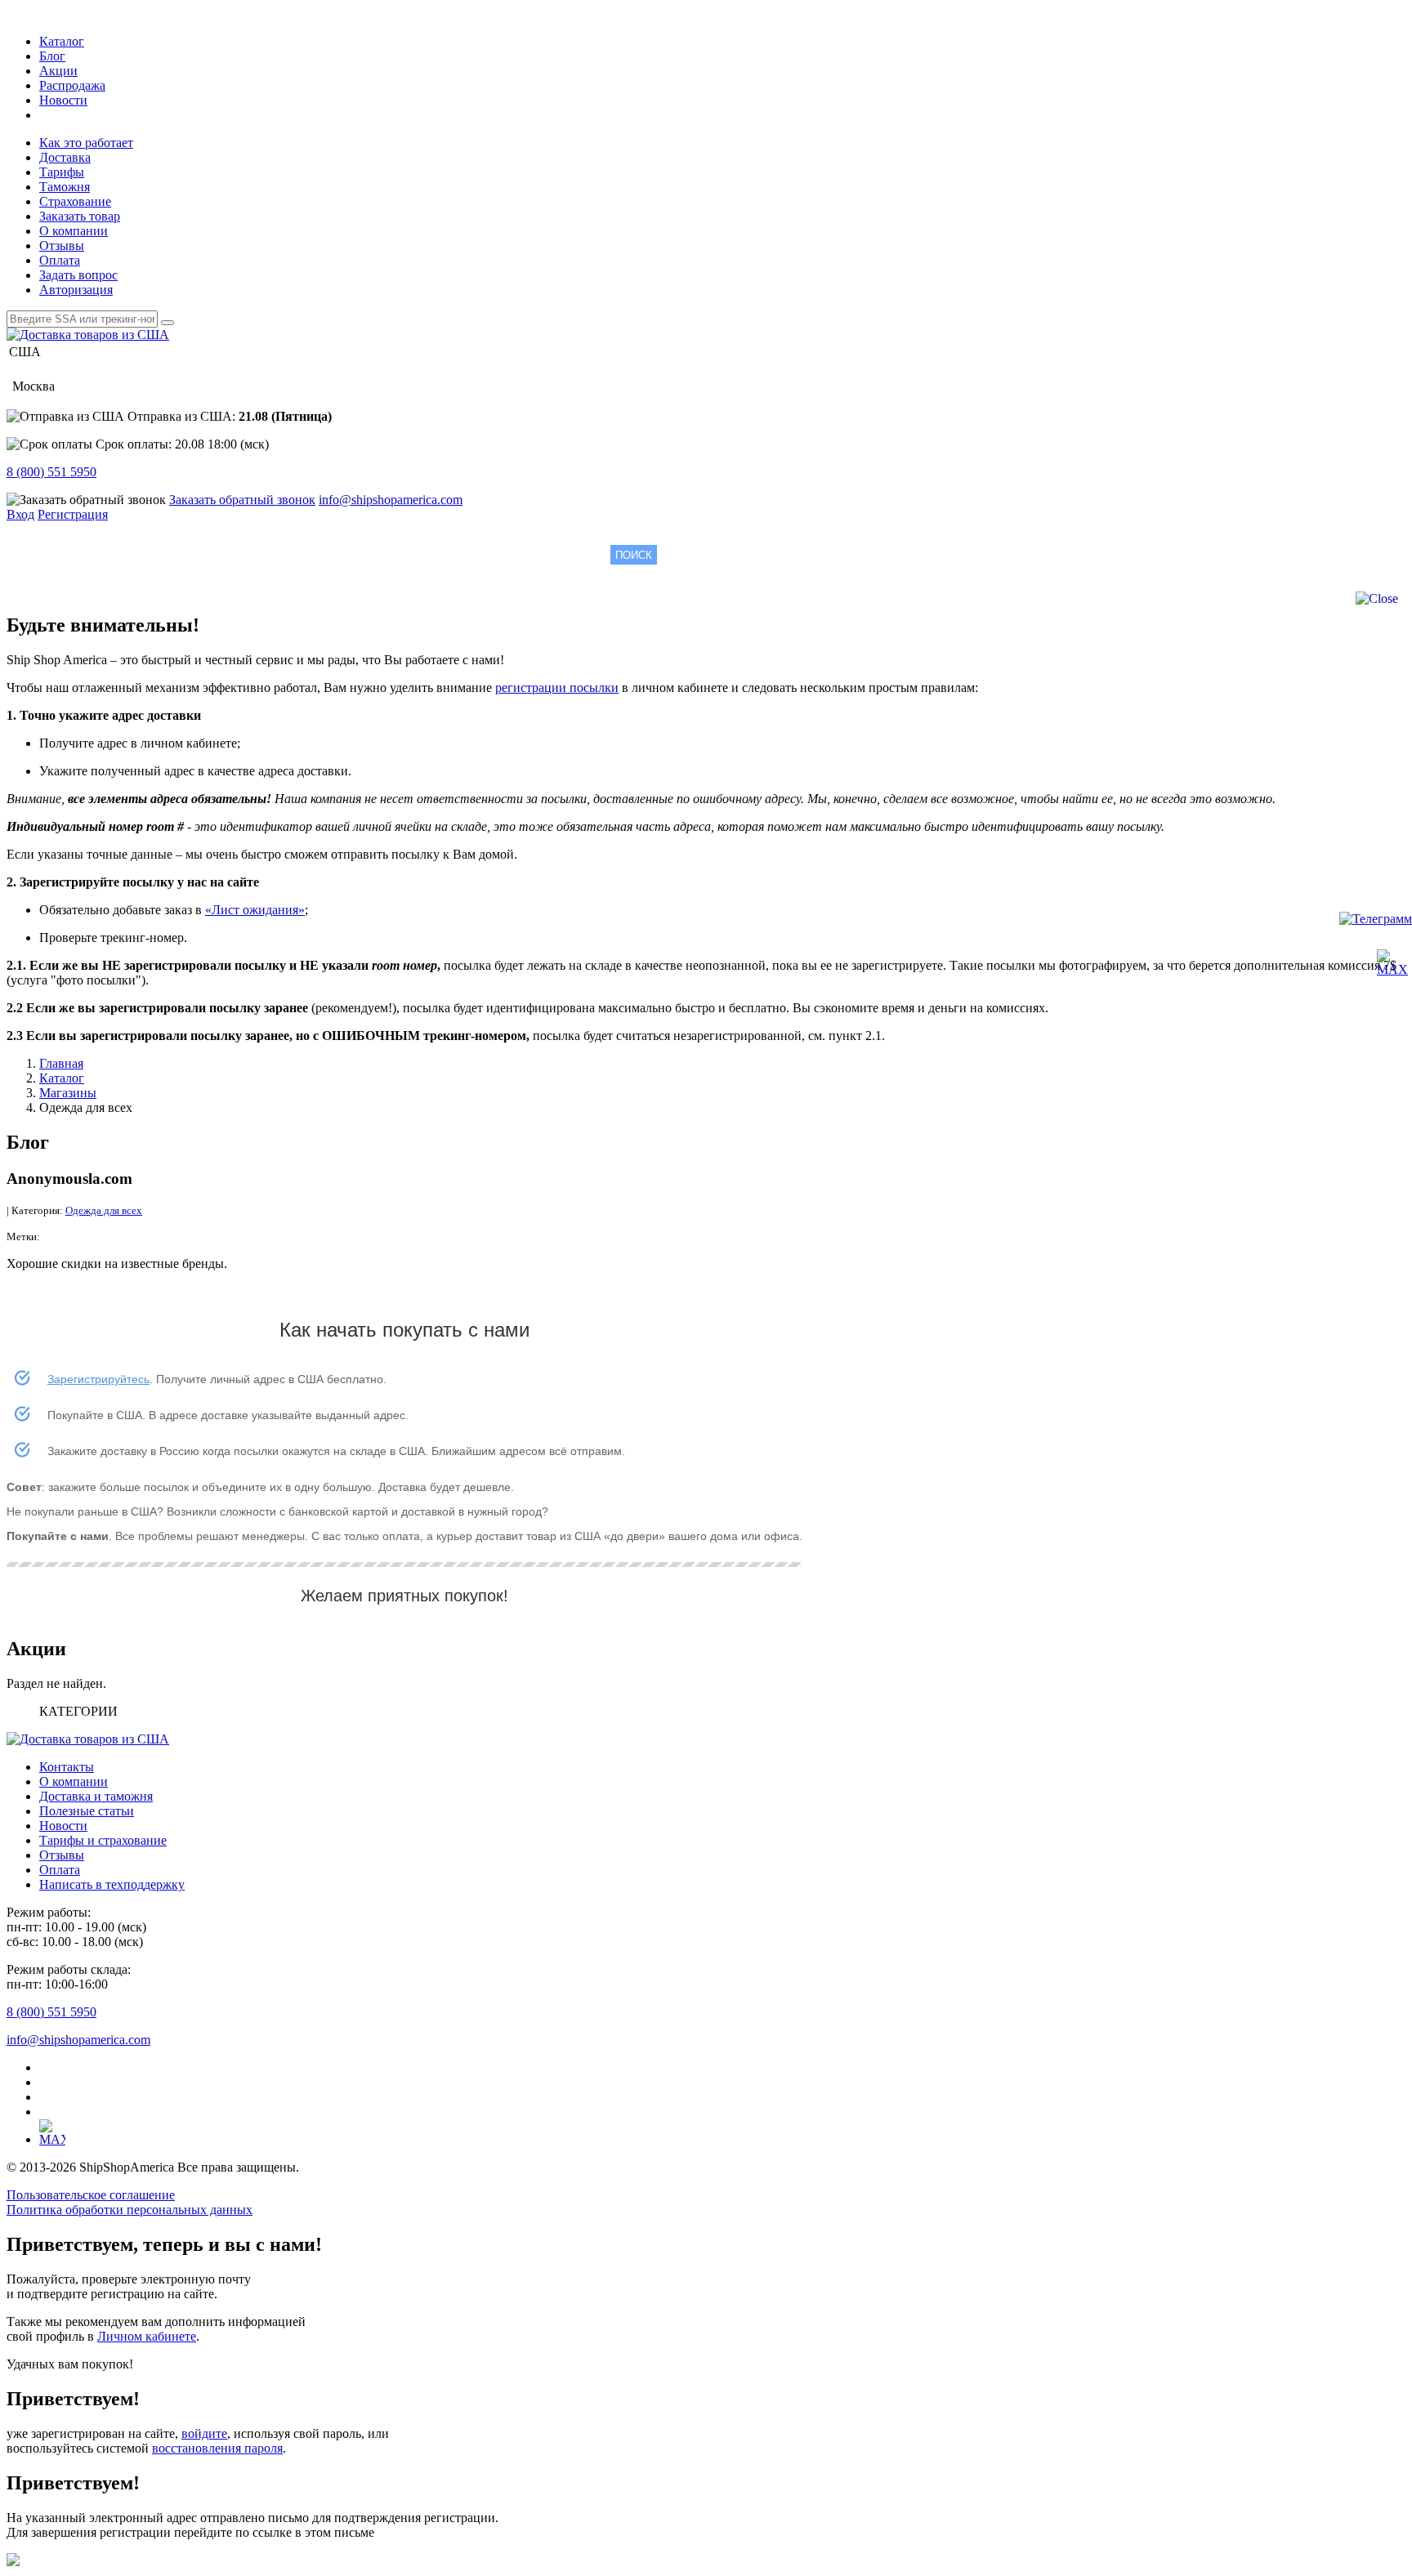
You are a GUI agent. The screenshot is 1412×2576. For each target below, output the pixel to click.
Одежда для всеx (104, 1210)
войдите (204, 2433)
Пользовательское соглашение (91, 2195)
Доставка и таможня (96, 1796)
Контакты (67, 1767)
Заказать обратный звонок (242, 500)
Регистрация (73, 514)
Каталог (62, 41)
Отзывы (62, 246)
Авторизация (76, 290)
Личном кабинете (147, 2336)
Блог (52, 56)
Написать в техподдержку (112, 1884)
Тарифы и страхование (103, 1840)
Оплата (60, 260)
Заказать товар (80, 216)
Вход (20, 514)
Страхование (75, 201)
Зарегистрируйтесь (98, 1379)
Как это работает (86, 143)
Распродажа (72, 85)
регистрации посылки (557, 688)
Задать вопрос (78, 275)
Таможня (65, 187)
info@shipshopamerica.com (391, 500)
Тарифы (62, 172)
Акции (58, 71)
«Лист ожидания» (255, 910)
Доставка (65, 157)
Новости (63, 100)
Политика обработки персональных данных (130, 2210)
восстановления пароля (217, 2448)
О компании (74, 231)
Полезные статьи (87, 1811)
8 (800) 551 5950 (51, 472)
